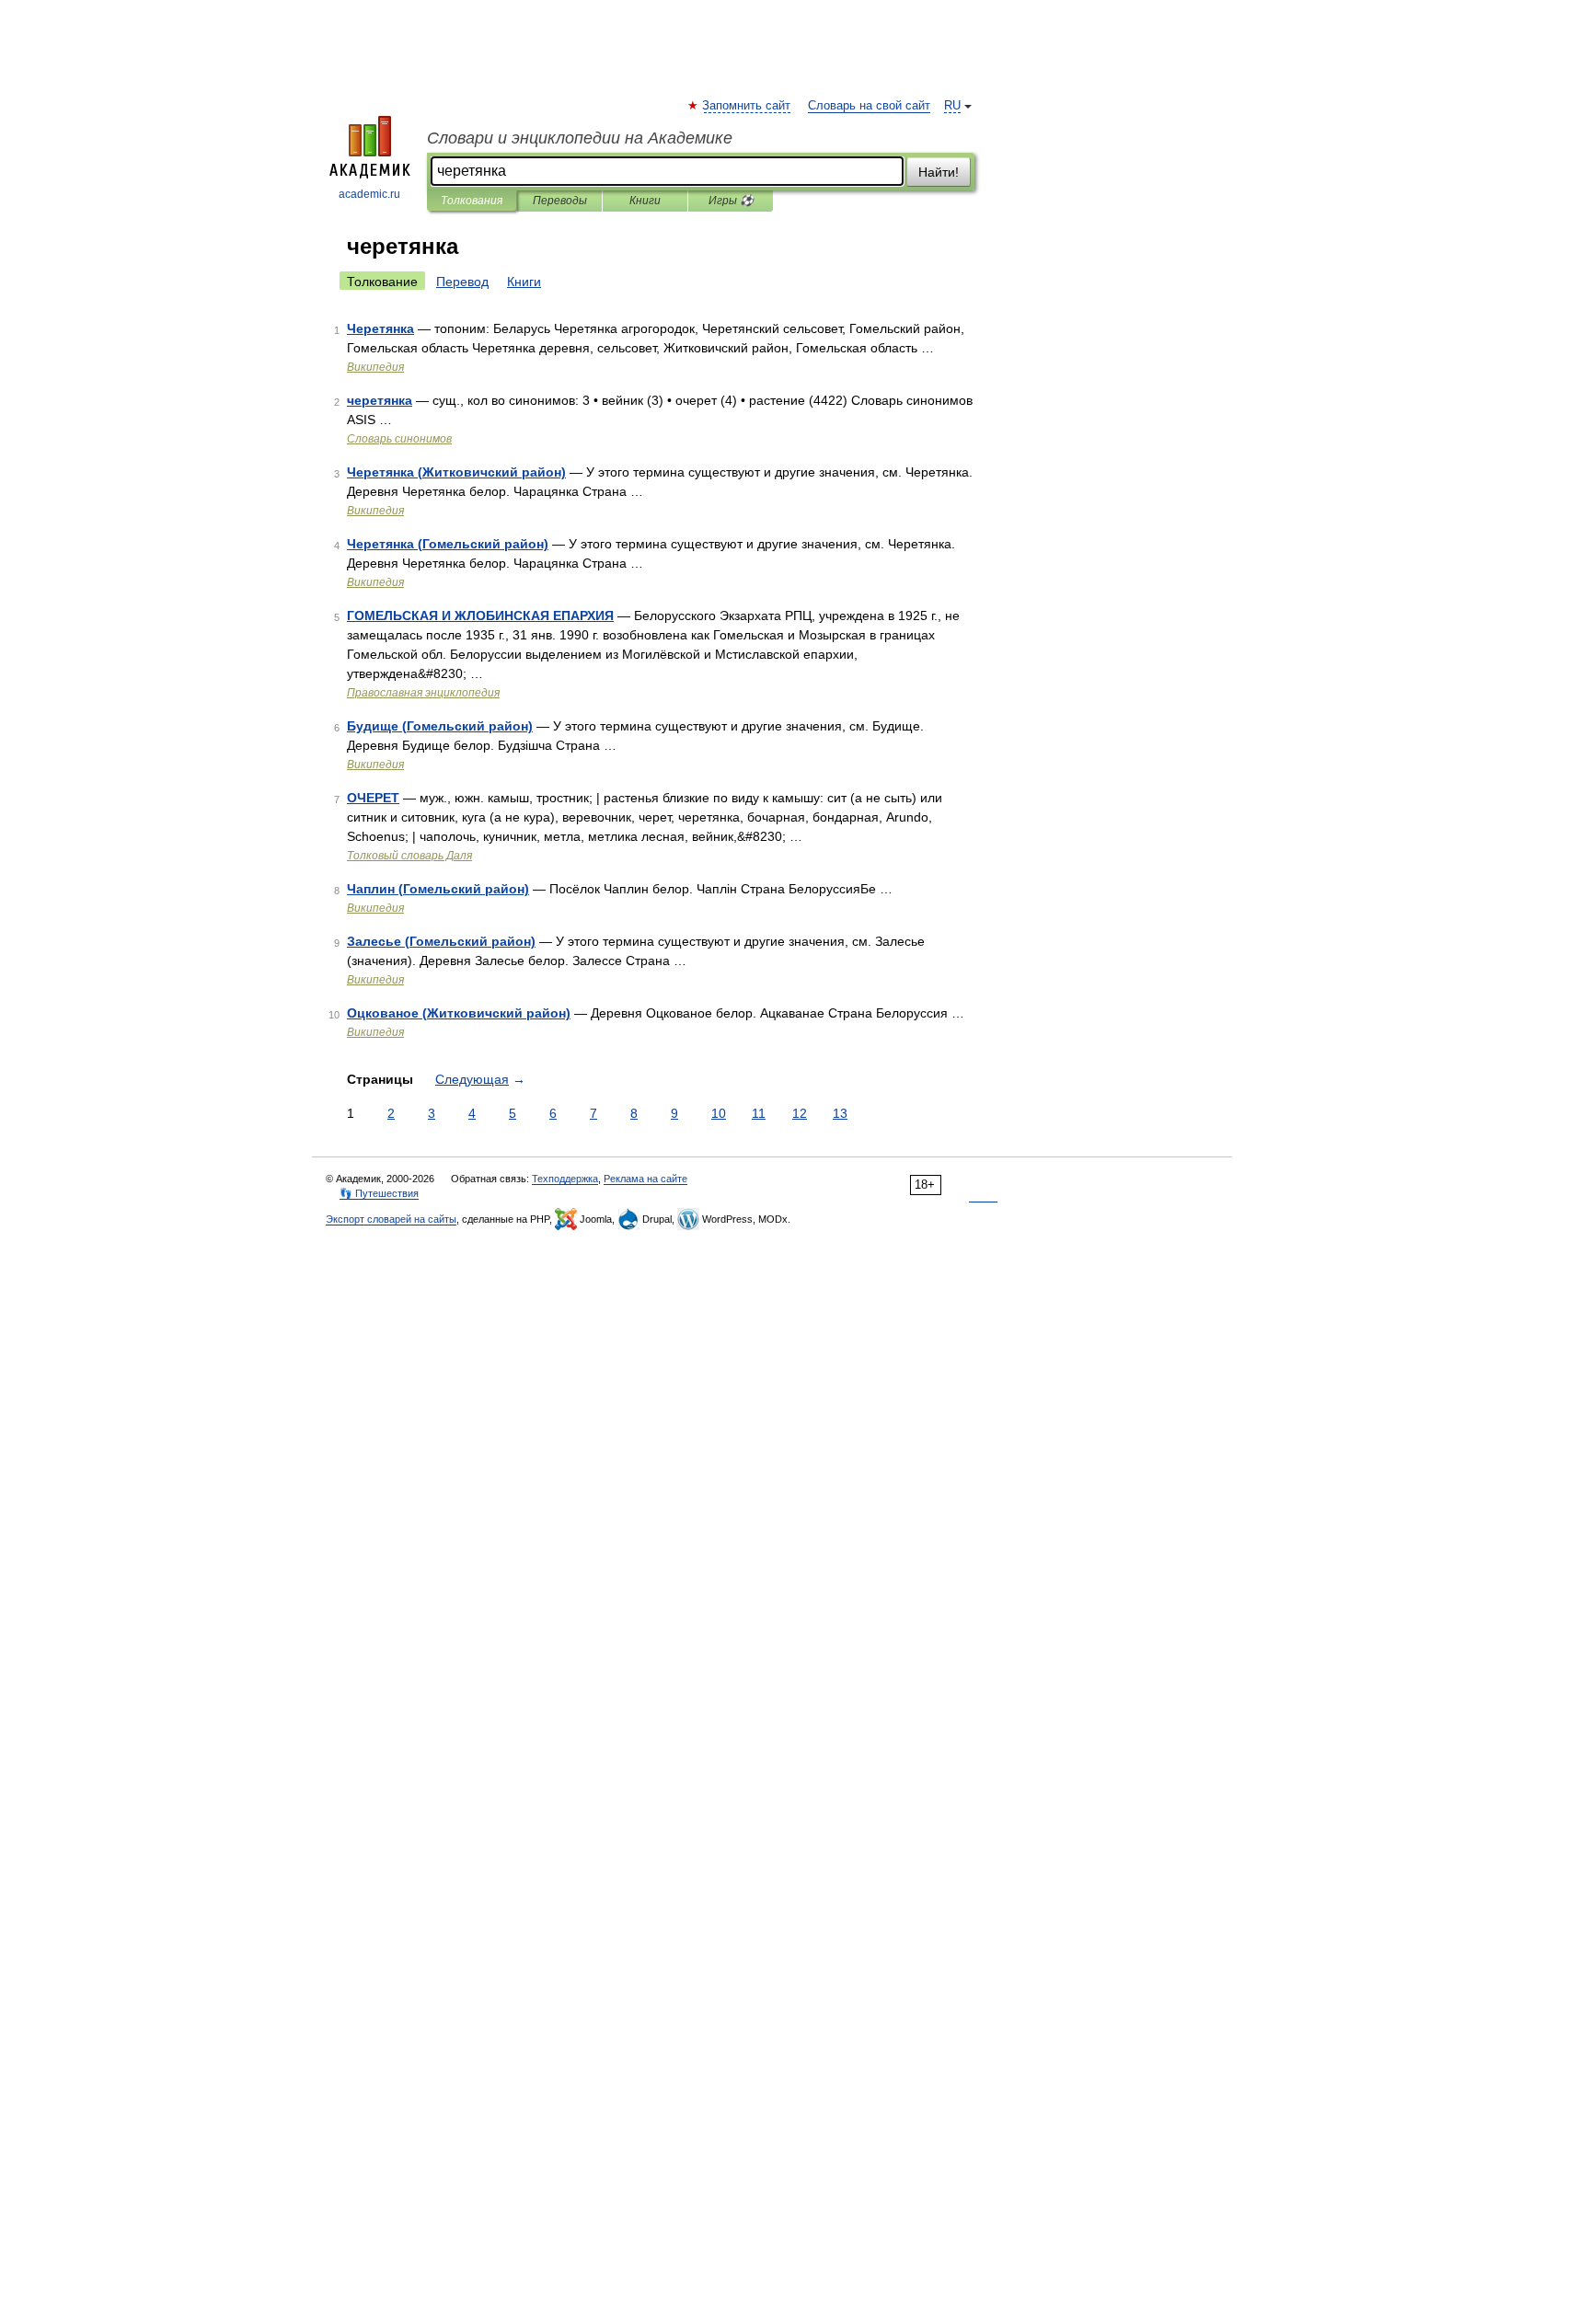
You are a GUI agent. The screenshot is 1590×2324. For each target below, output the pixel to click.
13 (840, 1113)
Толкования (472, 201)
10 (719, 1113)
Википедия (375, 367)
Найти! (939, 172)
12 (800, 1113)
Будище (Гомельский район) (440, 726)
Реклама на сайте (645, 1179)
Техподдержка (565, 1179)
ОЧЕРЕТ (373, 798)
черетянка (380, 400)
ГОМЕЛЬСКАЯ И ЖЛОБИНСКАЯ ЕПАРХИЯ (480, 616)
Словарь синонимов (399, 439)
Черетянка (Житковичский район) (456, 472)
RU (952, 106)
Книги (645, 201)
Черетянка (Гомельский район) (448, 544)
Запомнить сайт (747, 106)
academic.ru (369, 194)
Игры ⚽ (731, 201)
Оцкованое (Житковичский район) (459, 1013)
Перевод (462, 282)
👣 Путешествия (379, 1193)
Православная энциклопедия (423, 693)
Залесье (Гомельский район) (441, 941)
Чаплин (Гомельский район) (438, 889)
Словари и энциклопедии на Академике (580, 138)
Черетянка (380, 328)
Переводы (560, 201)
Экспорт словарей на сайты (391, 1219)
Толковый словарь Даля (409, 856)
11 (759, 1113)
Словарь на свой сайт (869, 106)
